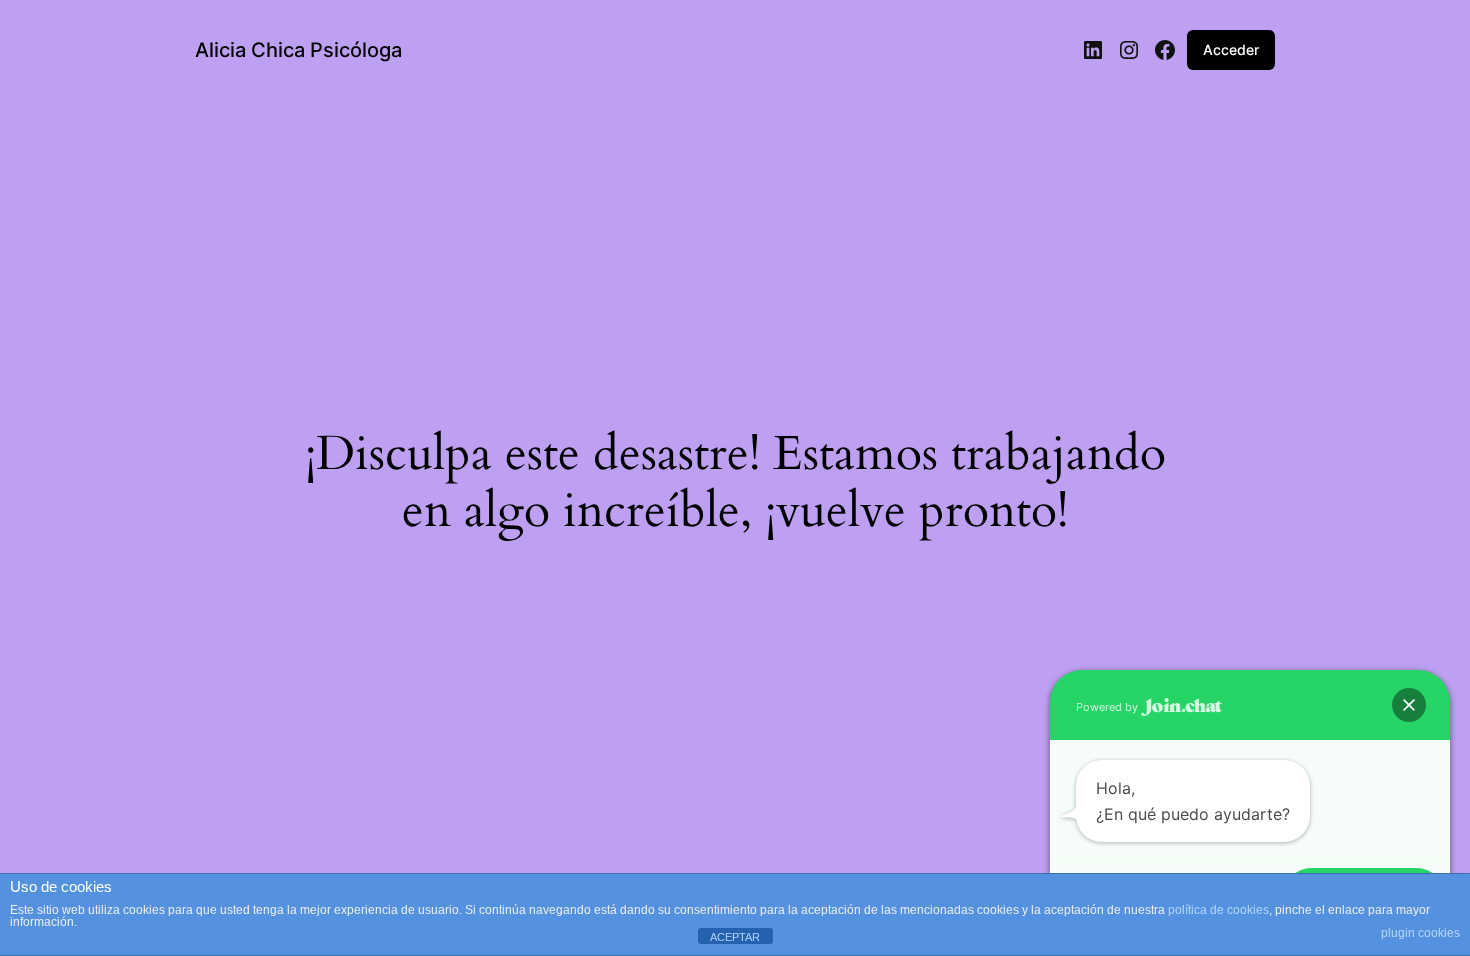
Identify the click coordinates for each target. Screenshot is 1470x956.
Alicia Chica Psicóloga (298, 50)
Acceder (1231, 49)
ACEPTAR (735, 937)
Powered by (1108, 707)
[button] (1409, 705)
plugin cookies (1420, 933)
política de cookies (1218, 910)
